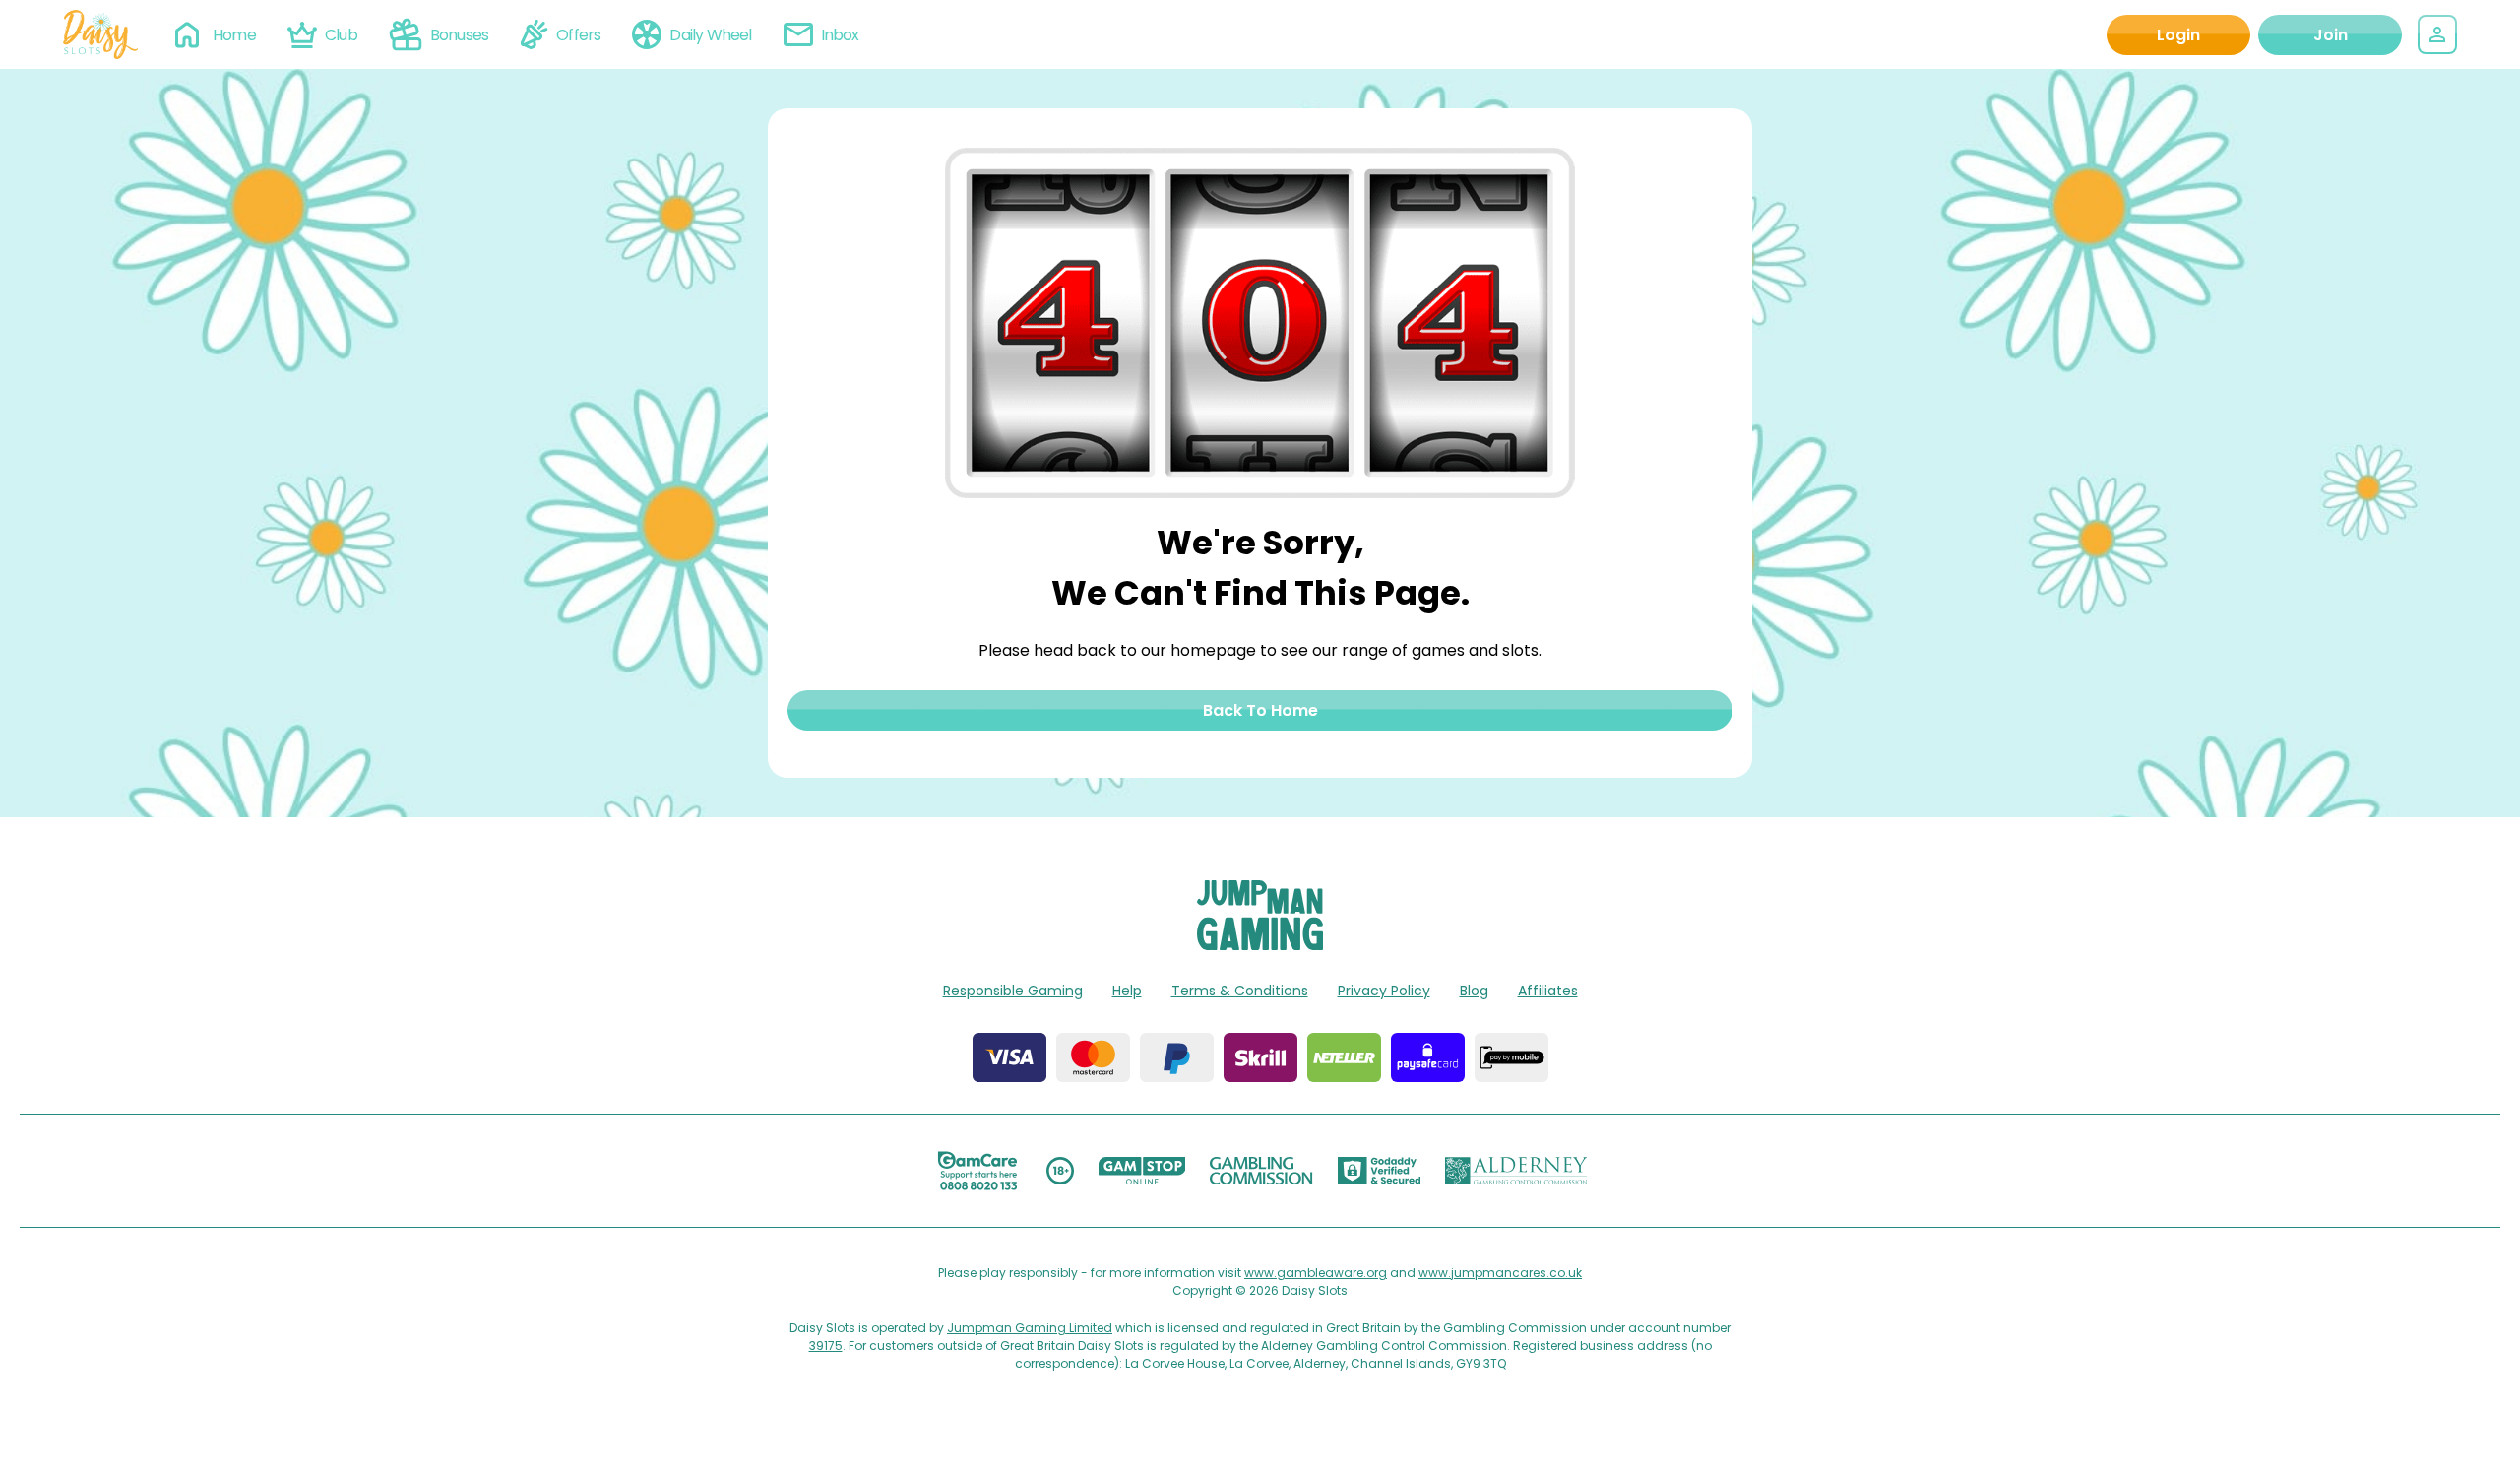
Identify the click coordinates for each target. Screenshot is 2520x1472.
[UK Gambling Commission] (1261, 1171)
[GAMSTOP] (1142, 1171)
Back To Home (1260, 710)
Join (2331, 35)
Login (2178, 35)
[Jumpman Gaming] (1260, 945)
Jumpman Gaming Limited (1030, 1328)
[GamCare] (977, 1171)
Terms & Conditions (1240, 991)
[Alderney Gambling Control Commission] (1516, 1171)
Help (1127, 991)
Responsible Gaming (1013, 991)
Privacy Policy (1384, 991)
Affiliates (1548, 991)
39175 (826, 1345)
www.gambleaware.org (1316, 1273)
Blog (1474, 991)
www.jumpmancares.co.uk (1500, 1273)
